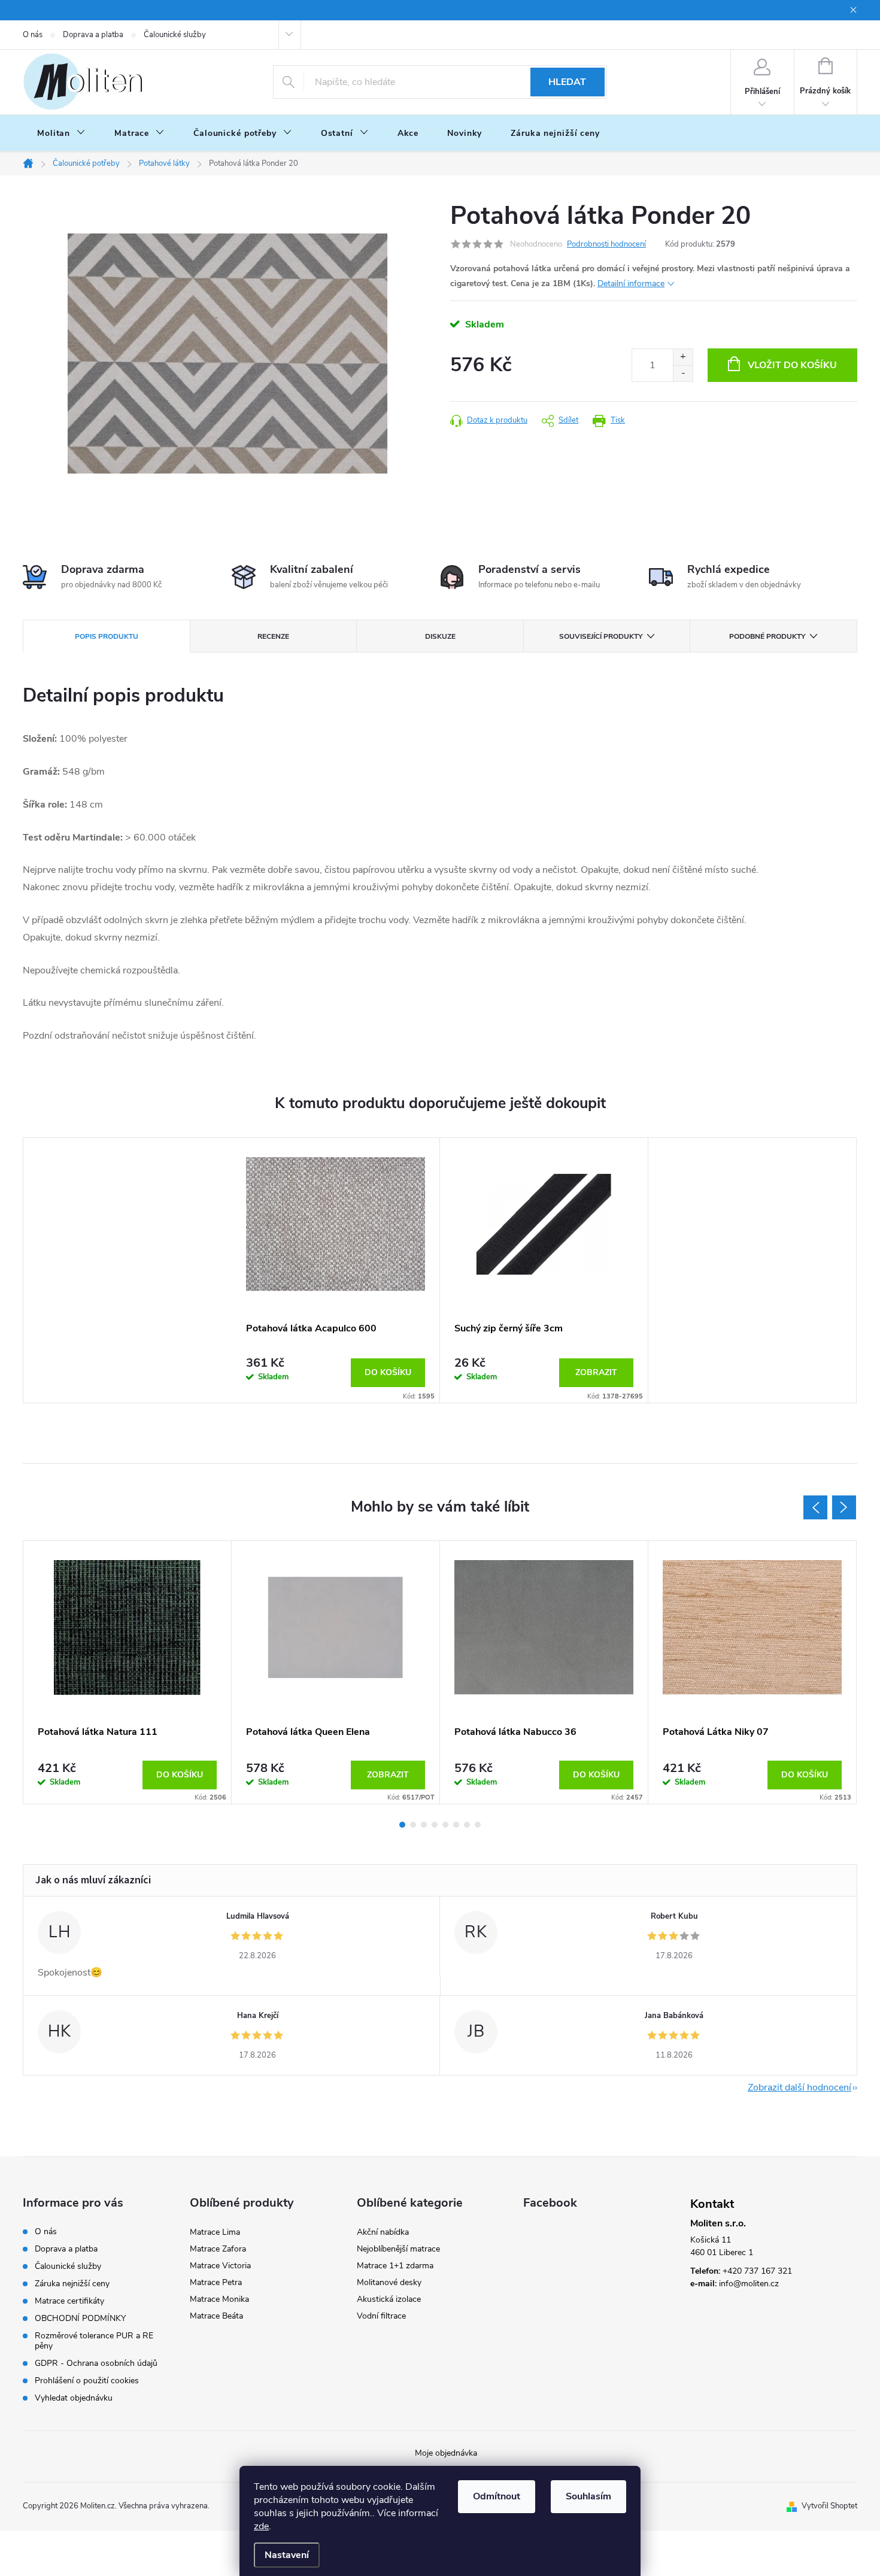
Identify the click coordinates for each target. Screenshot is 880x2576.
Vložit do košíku (792, 365)
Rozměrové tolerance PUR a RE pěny (94, 2341)
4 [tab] (435, 1825)
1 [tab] (402, 1825)
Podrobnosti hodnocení (606, 244)
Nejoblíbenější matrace (398, 2249)
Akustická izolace (389, 2299)
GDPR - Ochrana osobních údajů (96, 2363)
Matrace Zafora (218, 2249)
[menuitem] (61, 133)
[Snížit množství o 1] (683, 373)
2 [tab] (413, 1825)
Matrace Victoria (220, 2266)
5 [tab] (445, 1825)
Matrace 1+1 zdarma (395, 2266)
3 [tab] (424, 1825)
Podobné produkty (767, 636)
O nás (33, 35)
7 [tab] (467, 1825)
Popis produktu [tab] (107, 636)
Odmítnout (497, 2496)
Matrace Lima (215, 2232)
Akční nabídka (383, 2232)
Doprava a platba (93, 35)
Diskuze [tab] (440, 636)
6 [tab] (456, 1825)
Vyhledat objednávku (74, 2398)
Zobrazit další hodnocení (799, 2087)
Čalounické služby (175, 35)
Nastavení (287, 2555)
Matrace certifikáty (69, 2301)
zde (261, 2526)
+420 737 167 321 (757, 2271)
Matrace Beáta (216, 2316)
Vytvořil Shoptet (829, 2506)
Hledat (567, 82)
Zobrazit (596, 1372)
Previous (815, 1507)
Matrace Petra (216, 2282)
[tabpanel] (336, 1270)
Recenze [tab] (273, 636)
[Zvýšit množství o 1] (683, 357)
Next (844, 1507)
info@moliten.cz (749, 2284)
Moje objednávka (446, 2453)
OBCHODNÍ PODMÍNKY (80, 2318)
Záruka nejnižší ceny (72, 2284)
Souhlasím (588, 2496)
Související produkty (601, 636)
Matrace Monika (219, 2299)
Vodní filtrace (381, 2316)
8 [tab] (478, 1825)
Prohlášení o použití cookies (87, 2381)
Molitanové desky (389, 2282)
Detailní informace (631, 283)
